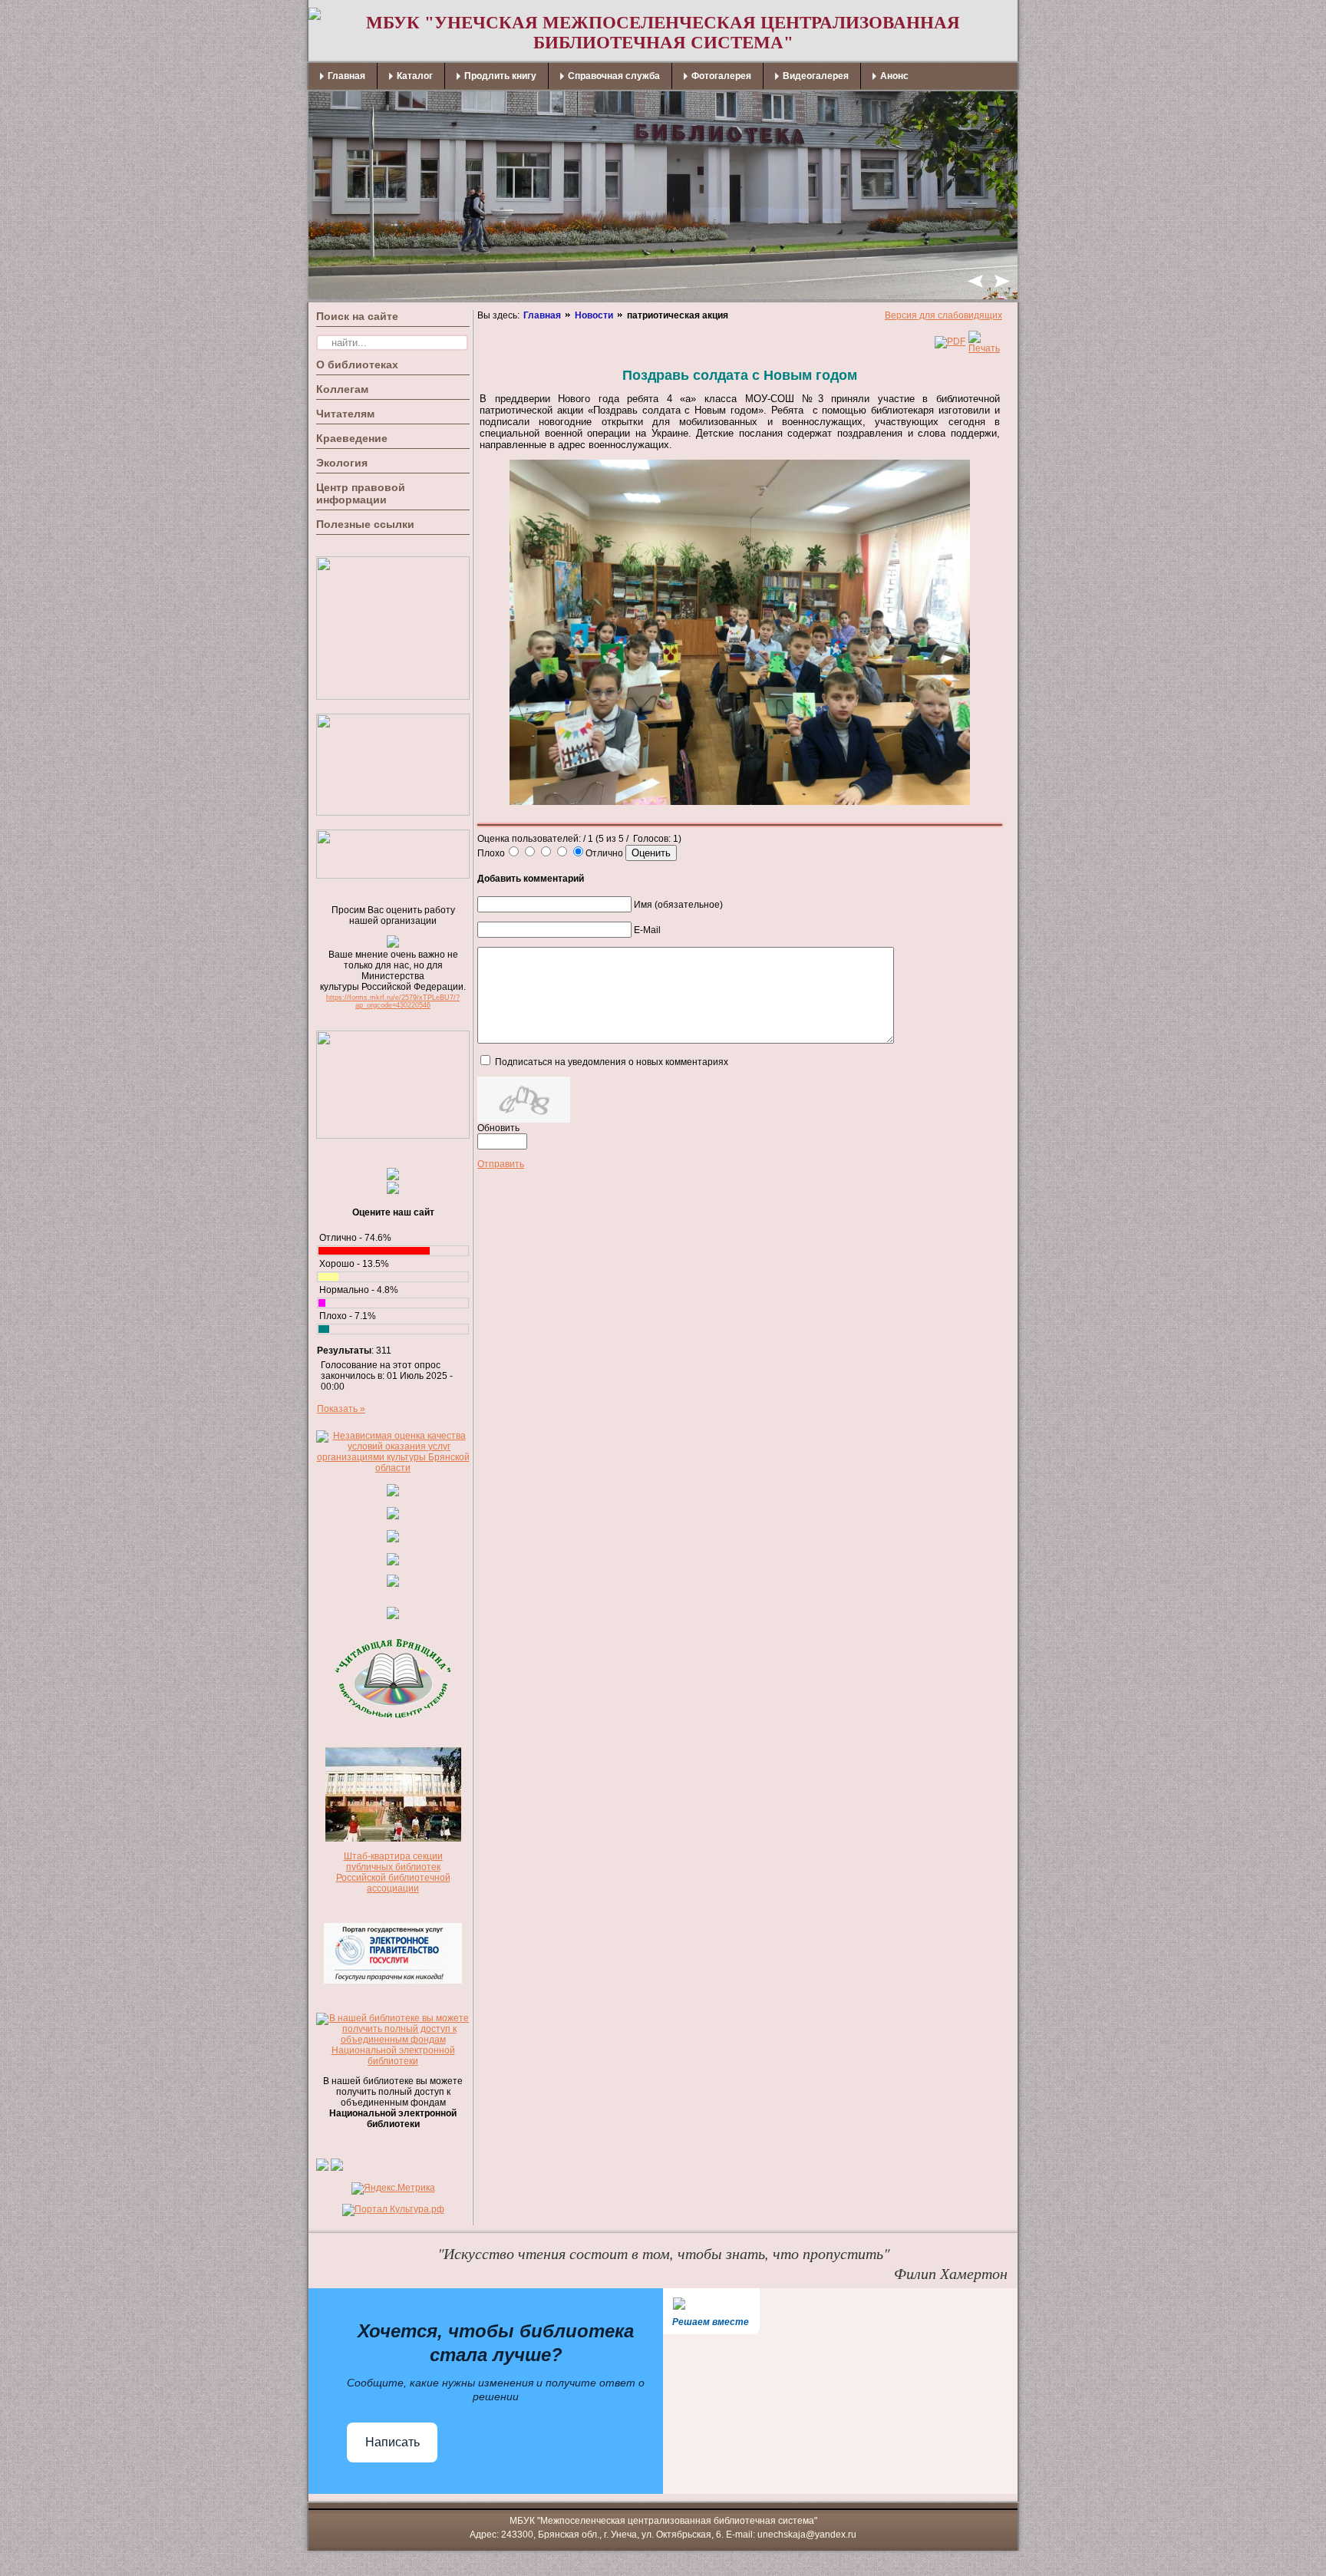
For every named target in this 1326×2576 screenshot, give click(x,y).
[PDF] (950, 341)
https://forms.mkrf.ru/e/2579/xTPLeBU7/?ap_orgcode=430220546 (393, 1001)
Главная (542, 315)
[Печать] (984, 348)
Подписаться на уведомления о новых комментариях (612, 1062)
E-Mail (647, 930)
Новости (594, 315)
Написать (393, 2442)
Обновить (498, 1128)
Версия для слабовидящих (943, 315)
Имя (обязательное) (678, 905)
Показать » (341, 1409)
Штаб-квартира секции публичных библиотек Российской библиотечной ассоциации (393, 1872)
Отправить (501, 1164)
